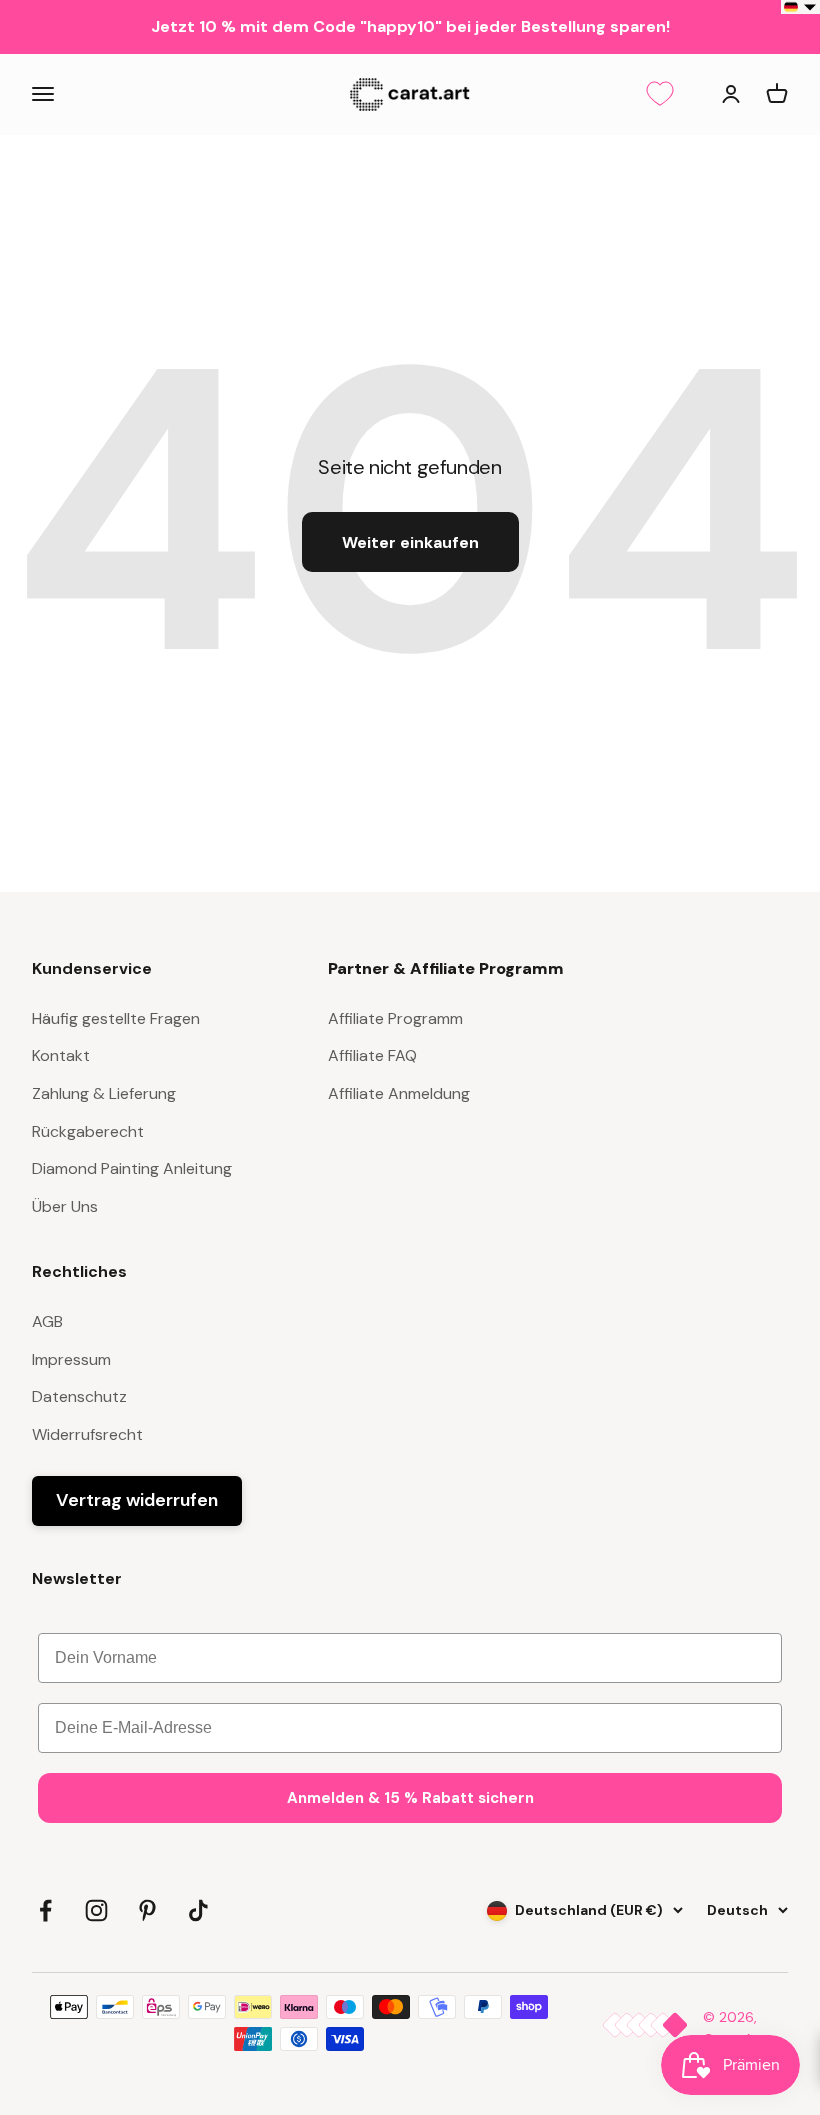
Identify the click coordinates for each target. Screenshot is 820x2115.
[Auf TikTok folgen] (198, 1910)
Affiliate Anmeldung (399, 1093)
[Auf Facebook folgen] (45, 1910)
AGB (47, 1321)
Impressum (71, 1359)
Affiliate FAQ (372, 1055)
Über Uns (65, 1206)
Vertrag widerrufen (137, 1500)
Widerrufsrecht (87, 1434)
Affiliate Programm (395, 1018)
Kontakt (61, 1055)
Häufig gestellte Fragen (116, 1018)
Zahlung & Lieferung (104, 1093)
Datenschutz (79, 1396)
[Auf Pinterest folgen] (147, 1910)
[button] (800, 7)
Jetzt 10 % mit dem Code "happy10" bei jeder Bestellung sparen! (410, 26)
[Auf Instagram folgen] (96, 1910)
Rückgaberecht (88, 1131)
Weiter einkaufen (410, 542)
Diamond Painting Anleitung (132, 1168)
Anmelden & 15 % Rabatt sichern (410, 1798)
